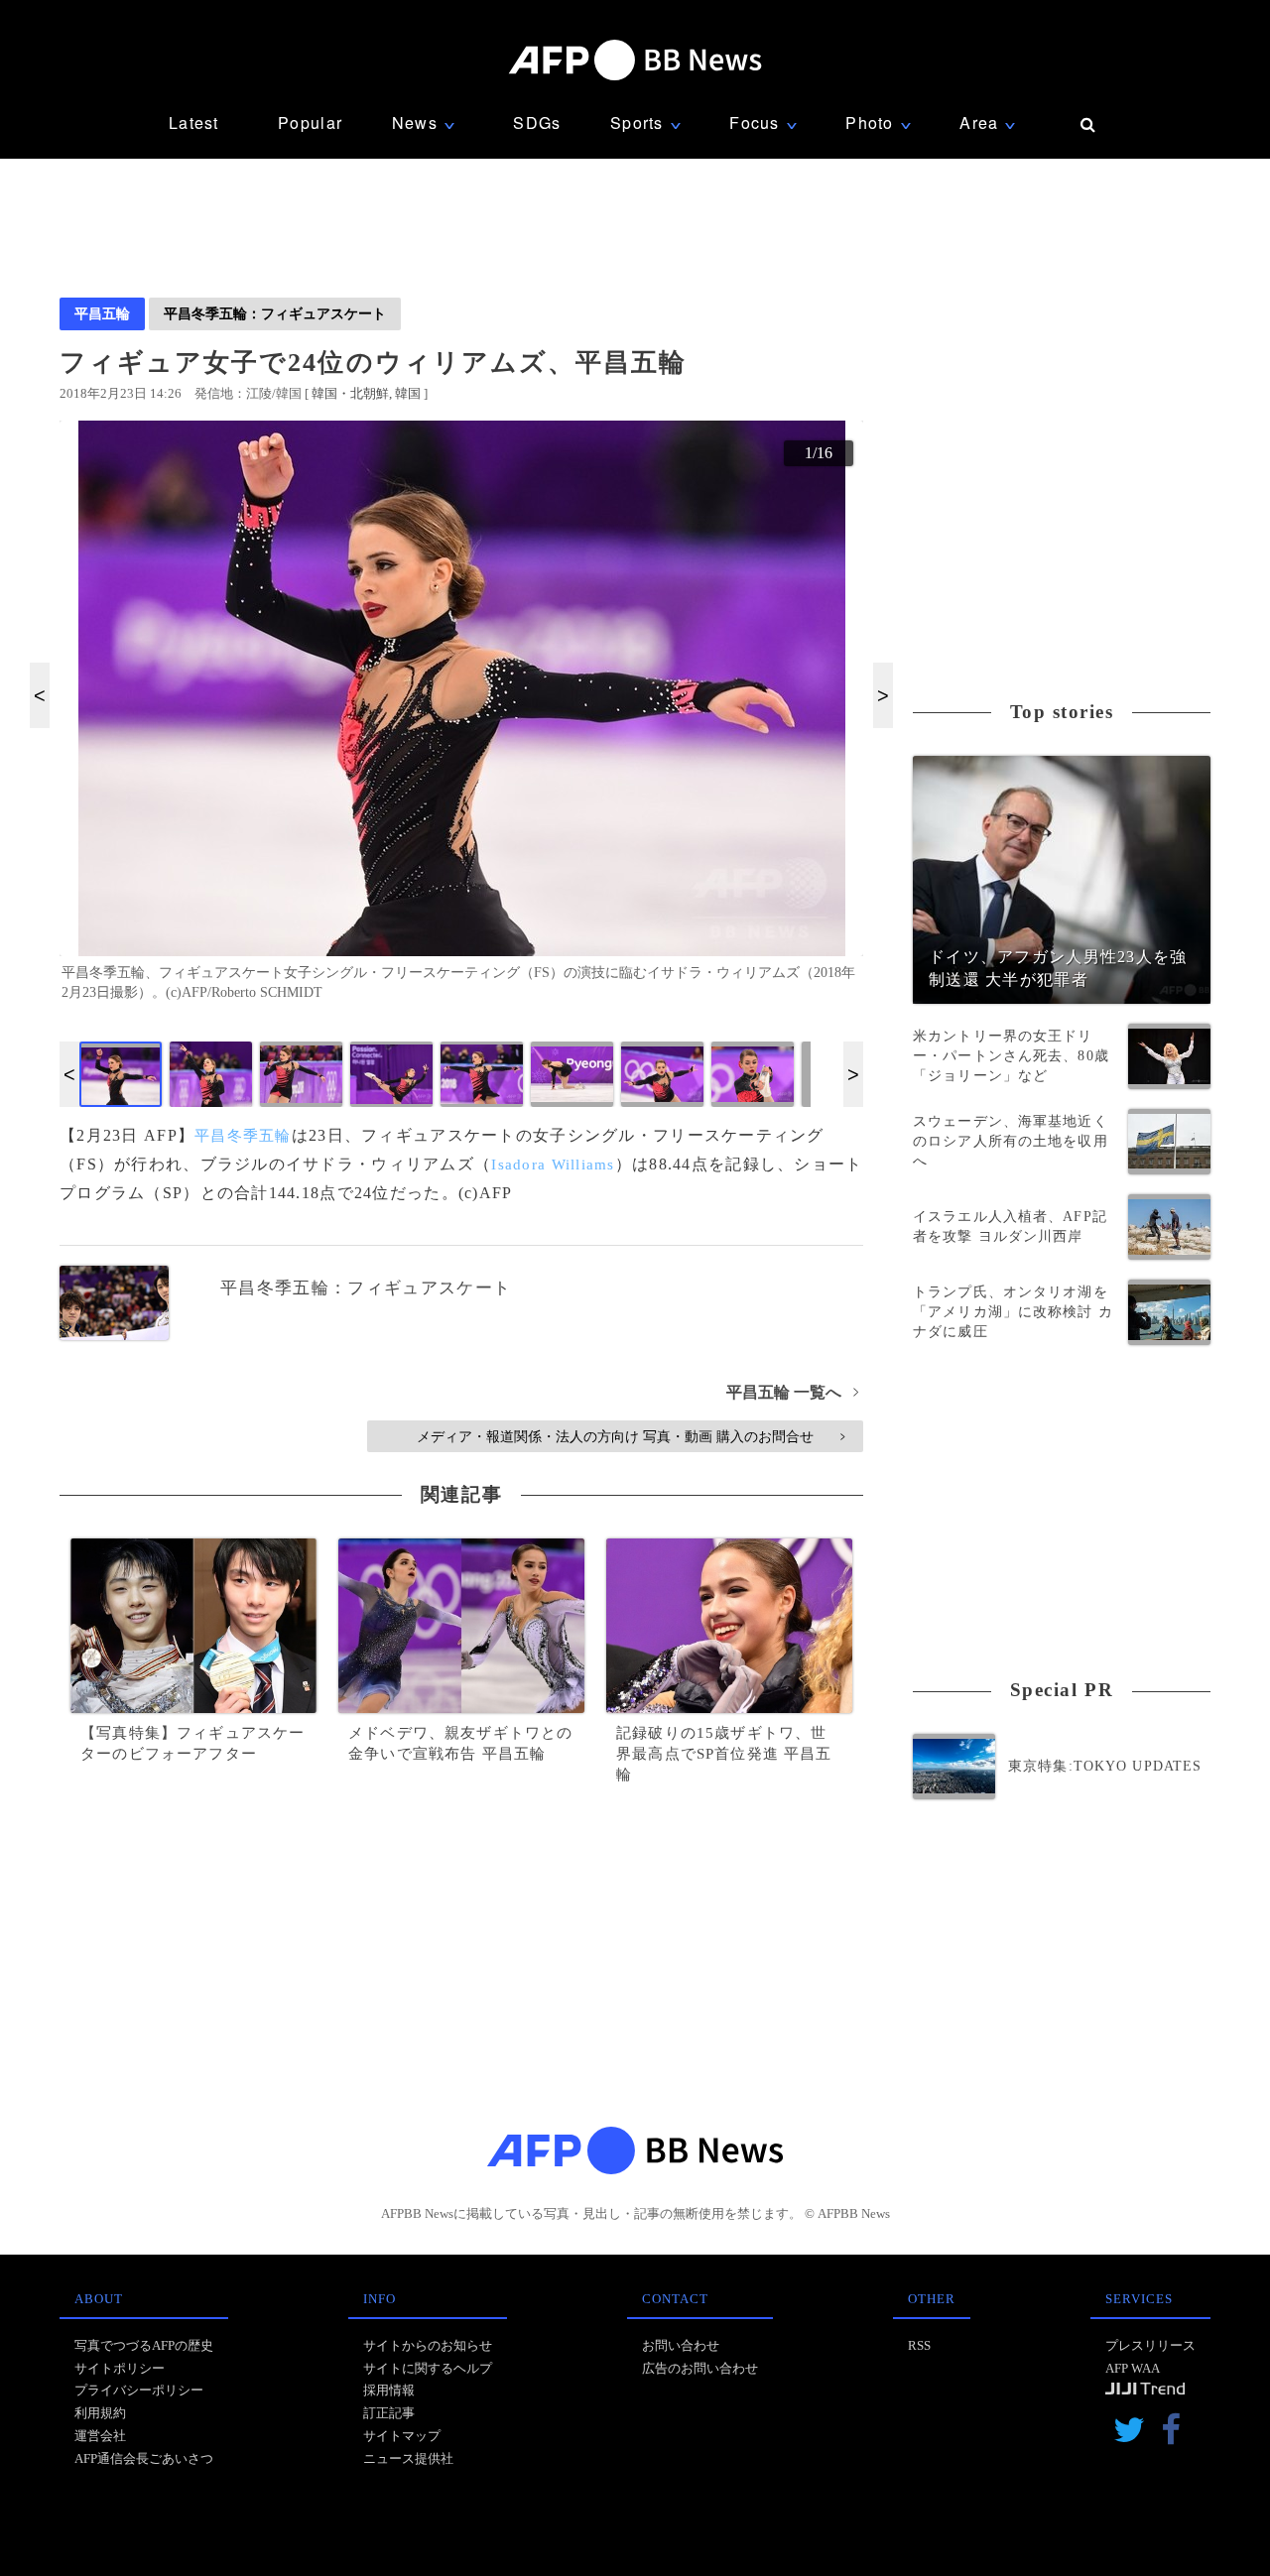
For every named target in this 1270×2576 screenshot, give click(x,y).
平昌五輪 (102, 313)
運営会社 (100, 2436)
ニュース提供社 (408, 2458)
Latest (194, 123)
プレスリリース (1150, 2345)
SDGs (537, 123)
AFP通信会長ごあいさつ (144, 2458)
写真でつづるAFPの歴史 (144, 2345)
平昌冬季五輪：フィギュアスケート (275, 313)
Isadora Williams (553, 1165)
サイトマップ (402, 2436)
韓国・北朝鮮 (350, 393)
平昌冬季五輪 (243, 1136)
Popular (310, 123)
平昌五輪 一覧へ (792, 1392)
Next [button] (883, 695)
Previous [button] (40, 695)
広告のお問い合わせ (700, 2368)
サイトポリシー (120, 2368)
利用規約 (100, 2413)
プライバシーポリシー (139, 2390)
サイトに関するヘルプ (428, 2368)
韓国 (408, 393)
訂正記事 (389, 2413)
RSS (919, 2345)
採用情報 (389, 2390)
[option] (461, 719)
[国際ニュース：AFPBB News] (635, 60)
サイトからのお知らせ (428, 2345)
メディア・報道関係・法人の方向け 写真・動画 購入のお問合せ (631, 1436)
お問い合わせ (681, 2345)
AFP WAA (1133, 2368)
